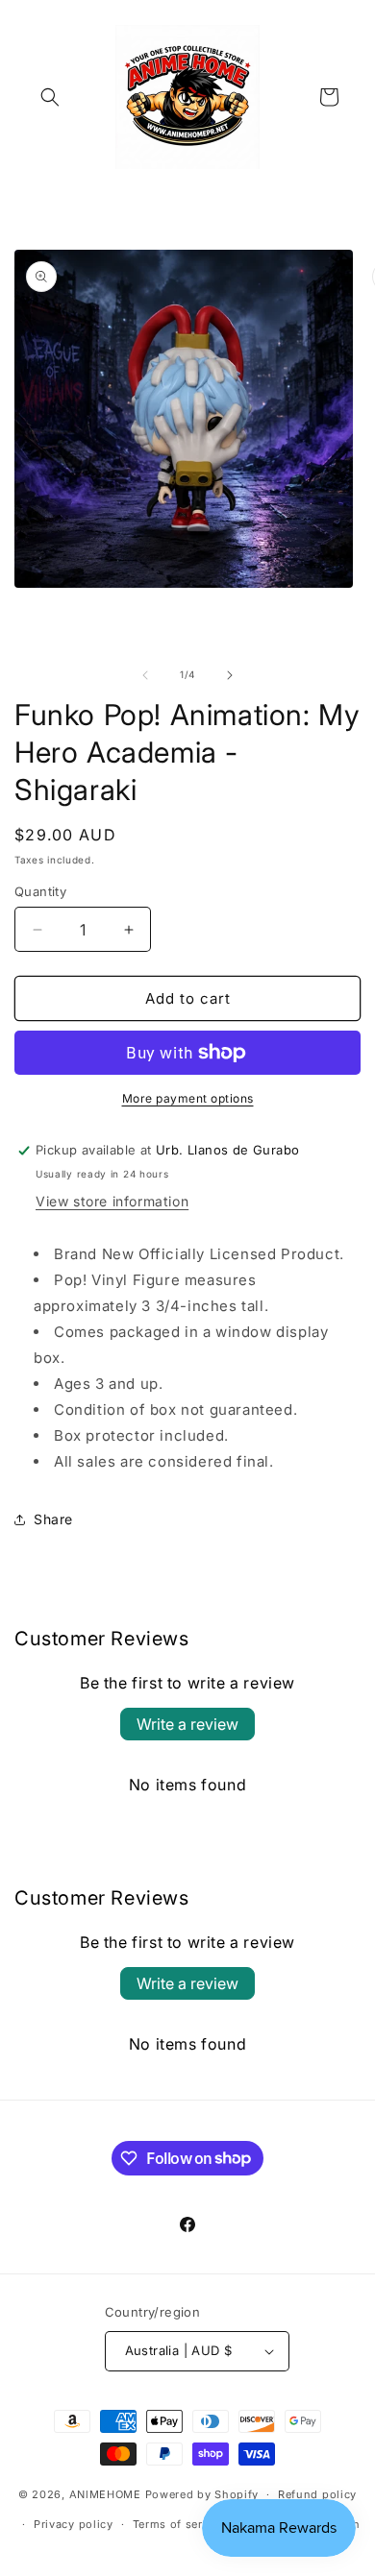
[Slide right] (230, 675)
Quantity (40, 891)
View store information (112, 1201)
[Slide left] (145, 675)
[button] (50, 97)
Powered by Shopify (202, 2494)
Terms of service (179, 2524)
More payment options (188, 1098)
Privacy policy (74, 2524)
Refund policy (317, 2494)
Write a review (187, 1724)
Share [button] (53, 1519)
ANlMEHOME (105, 2494)
